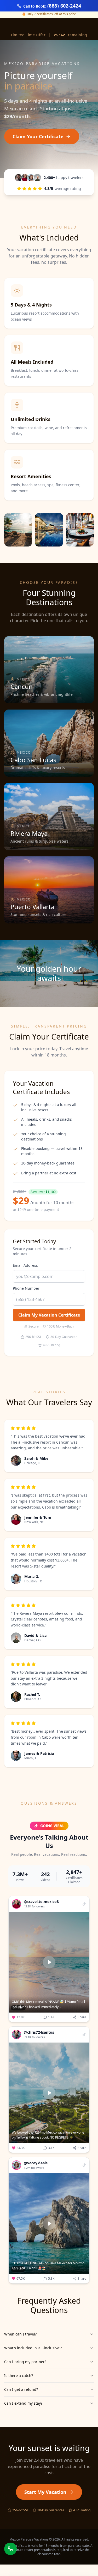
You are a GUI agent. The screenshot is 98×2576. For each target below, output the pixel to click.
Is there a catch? (19, 2376)
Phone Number (26, 1288)
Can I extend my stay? (23, 2403)
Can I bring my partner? (25, 2362)
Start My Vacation (45, 2492)
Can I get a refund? (21, 2389)
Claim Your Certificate (38, 136)
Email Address (25, 1265)
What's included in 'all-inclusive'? (33, 2348)
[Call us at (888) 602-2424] (10, 2549)
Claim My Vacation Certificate (49, 1315)
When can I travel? (20, 2334)
